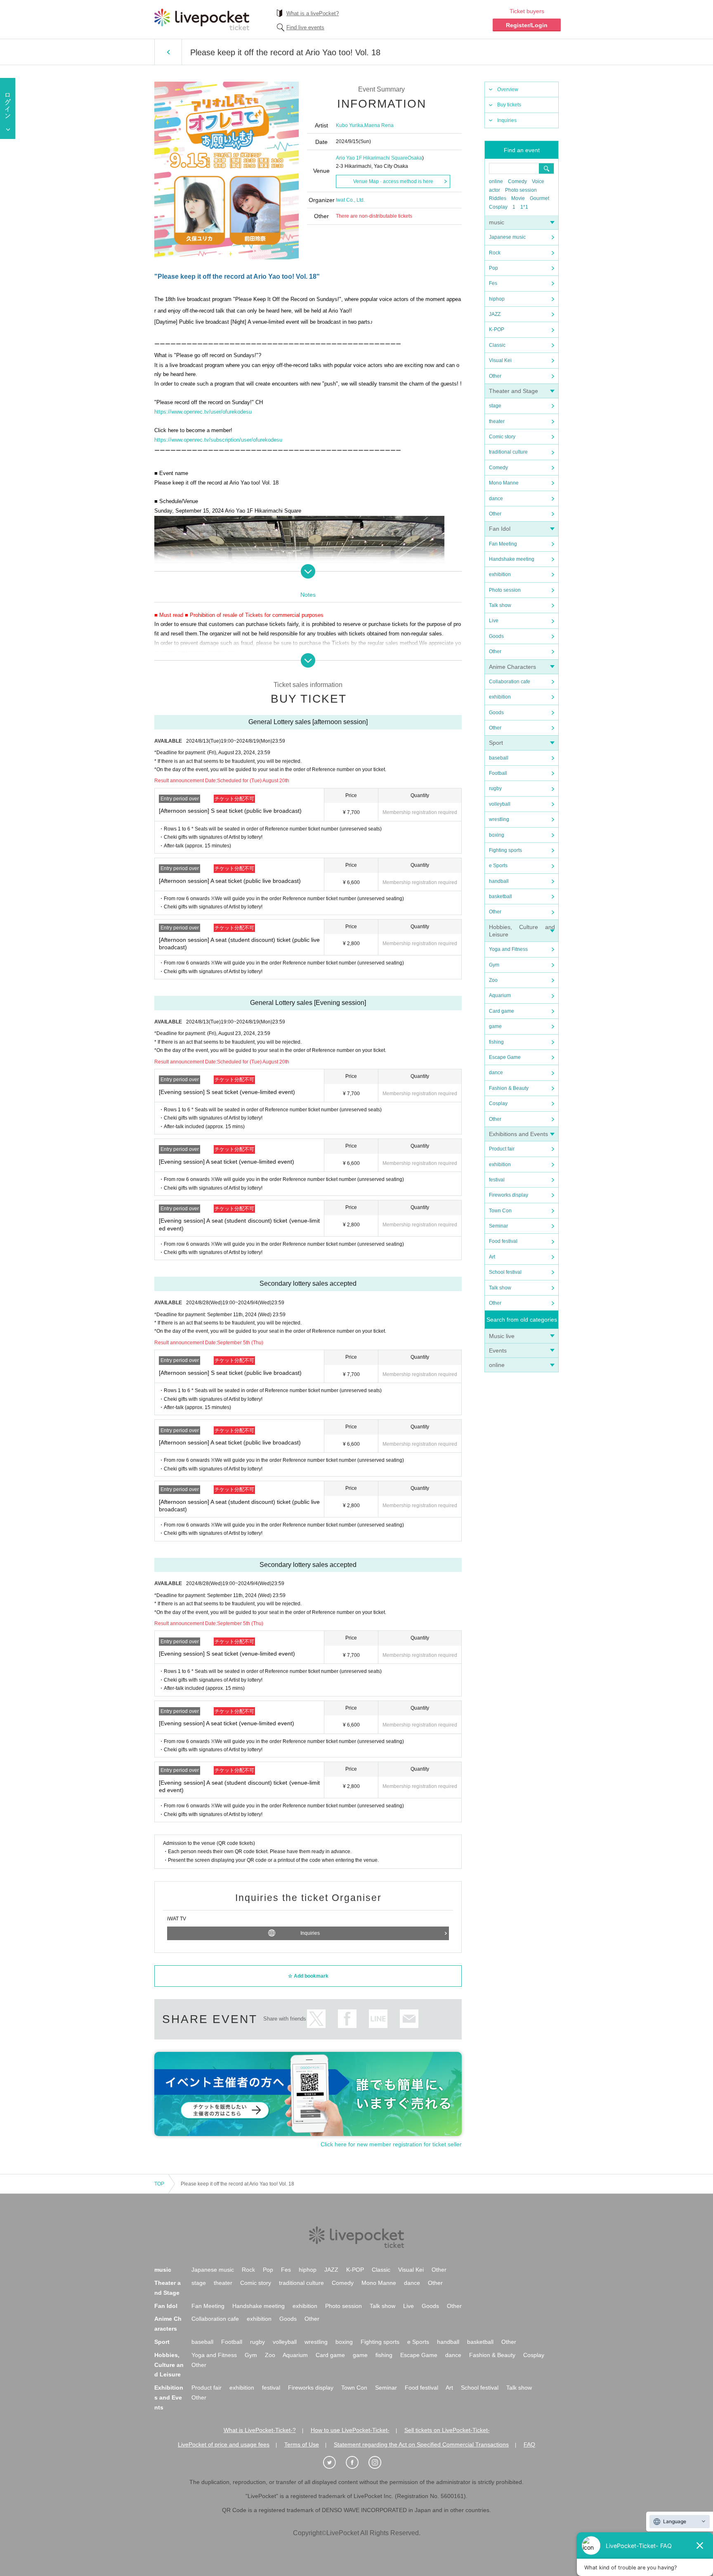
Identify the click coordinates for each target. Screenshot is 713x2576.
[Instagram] (379, 2463)
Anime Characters (512, 667)
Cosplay (498, 207)
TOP (159, 2184)
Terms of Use (302, 2444)
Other (495, 376)
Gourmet (539, 198)
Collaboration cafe (510, 682)
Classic (497, 345)
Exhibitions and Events (518, 1134)
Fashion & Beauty (509, 1088)
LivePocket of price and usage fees (224, 2444)
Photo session (521, 190)
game (495, 1026)
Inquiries (507, 120)
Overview (508, 89)
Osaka (415, 158)
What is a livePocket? (313, 13)
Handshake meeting (512, 559)
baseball (499, 758)
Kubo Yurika (349, 125)
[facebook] (356, 2463)
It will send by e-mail (409, 2019)
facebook (347, 2019)
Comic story (502, 437)
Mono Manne (504, 483)
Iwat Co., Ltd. (350, 200)
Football (498, 773)
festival (497, 1180)
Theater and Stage (514, 391)
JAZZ (495, 314)
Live (494, 621)
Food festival (503, 1241)
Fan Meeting (503, 544)
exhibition (500, 574)
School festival (505, 1272)
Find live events (305, 27)
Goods (496, 636)
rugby (495, 788)
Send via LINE (378, 2019)
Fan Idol (500, 529)
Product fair (502, 1149)
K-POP (497, 329)
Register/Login (527, 25)
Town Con (500, 1211)
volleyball (500, 804)
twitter (316, 2019)
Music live (502, 1336)
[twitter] (334, 2463)
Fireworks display (509, 1195)
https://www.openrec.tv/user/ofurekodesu (203, 412)
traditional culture (508, 452)
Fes (493, 283)
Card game (502, 1011)
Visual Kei (500, 360)
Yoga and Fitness (508, 949)
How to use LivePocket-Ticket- (350, 2430)
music (497, 222)
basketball (501, 896)
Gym (494, 965)
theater (497, 421)
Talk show (500, 605)
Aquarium (500, 995)
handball (499, 881)
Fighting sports (505, 850)
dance (496, 499)
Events (498, 1350)
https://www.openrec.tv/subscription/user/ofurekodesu (218, 440)
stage (495, 406)
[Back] (168, 52)
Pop (493, 268)
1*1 (524, 207)
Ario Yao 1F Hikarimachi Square (372, 158)
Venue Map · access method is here (393, 181)
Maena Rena (379, 125)
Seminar (498, 1226)
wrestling (499, 819)
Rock (495, 253)
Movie (518, 198)
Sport (496, 743)
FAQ (529, 2444)
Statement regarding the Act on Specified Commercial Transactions (421, 2444)
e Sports (498, 866)
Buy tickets (509, 105)
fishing (496, 1042)
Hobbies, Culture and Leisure (169, 2365)
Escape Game (505, 1057)
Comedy (517, 181)
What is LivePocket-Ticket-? (260, 2430)
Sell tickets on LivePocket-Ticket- (447, 2430)
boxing (497, 835)
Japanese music (507, 237)
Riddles (498, 198)
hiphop (497, 299)
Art (492, 1257)
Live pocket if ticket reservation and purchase (202, 19)
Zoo (493, 980)
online (496, 181)
